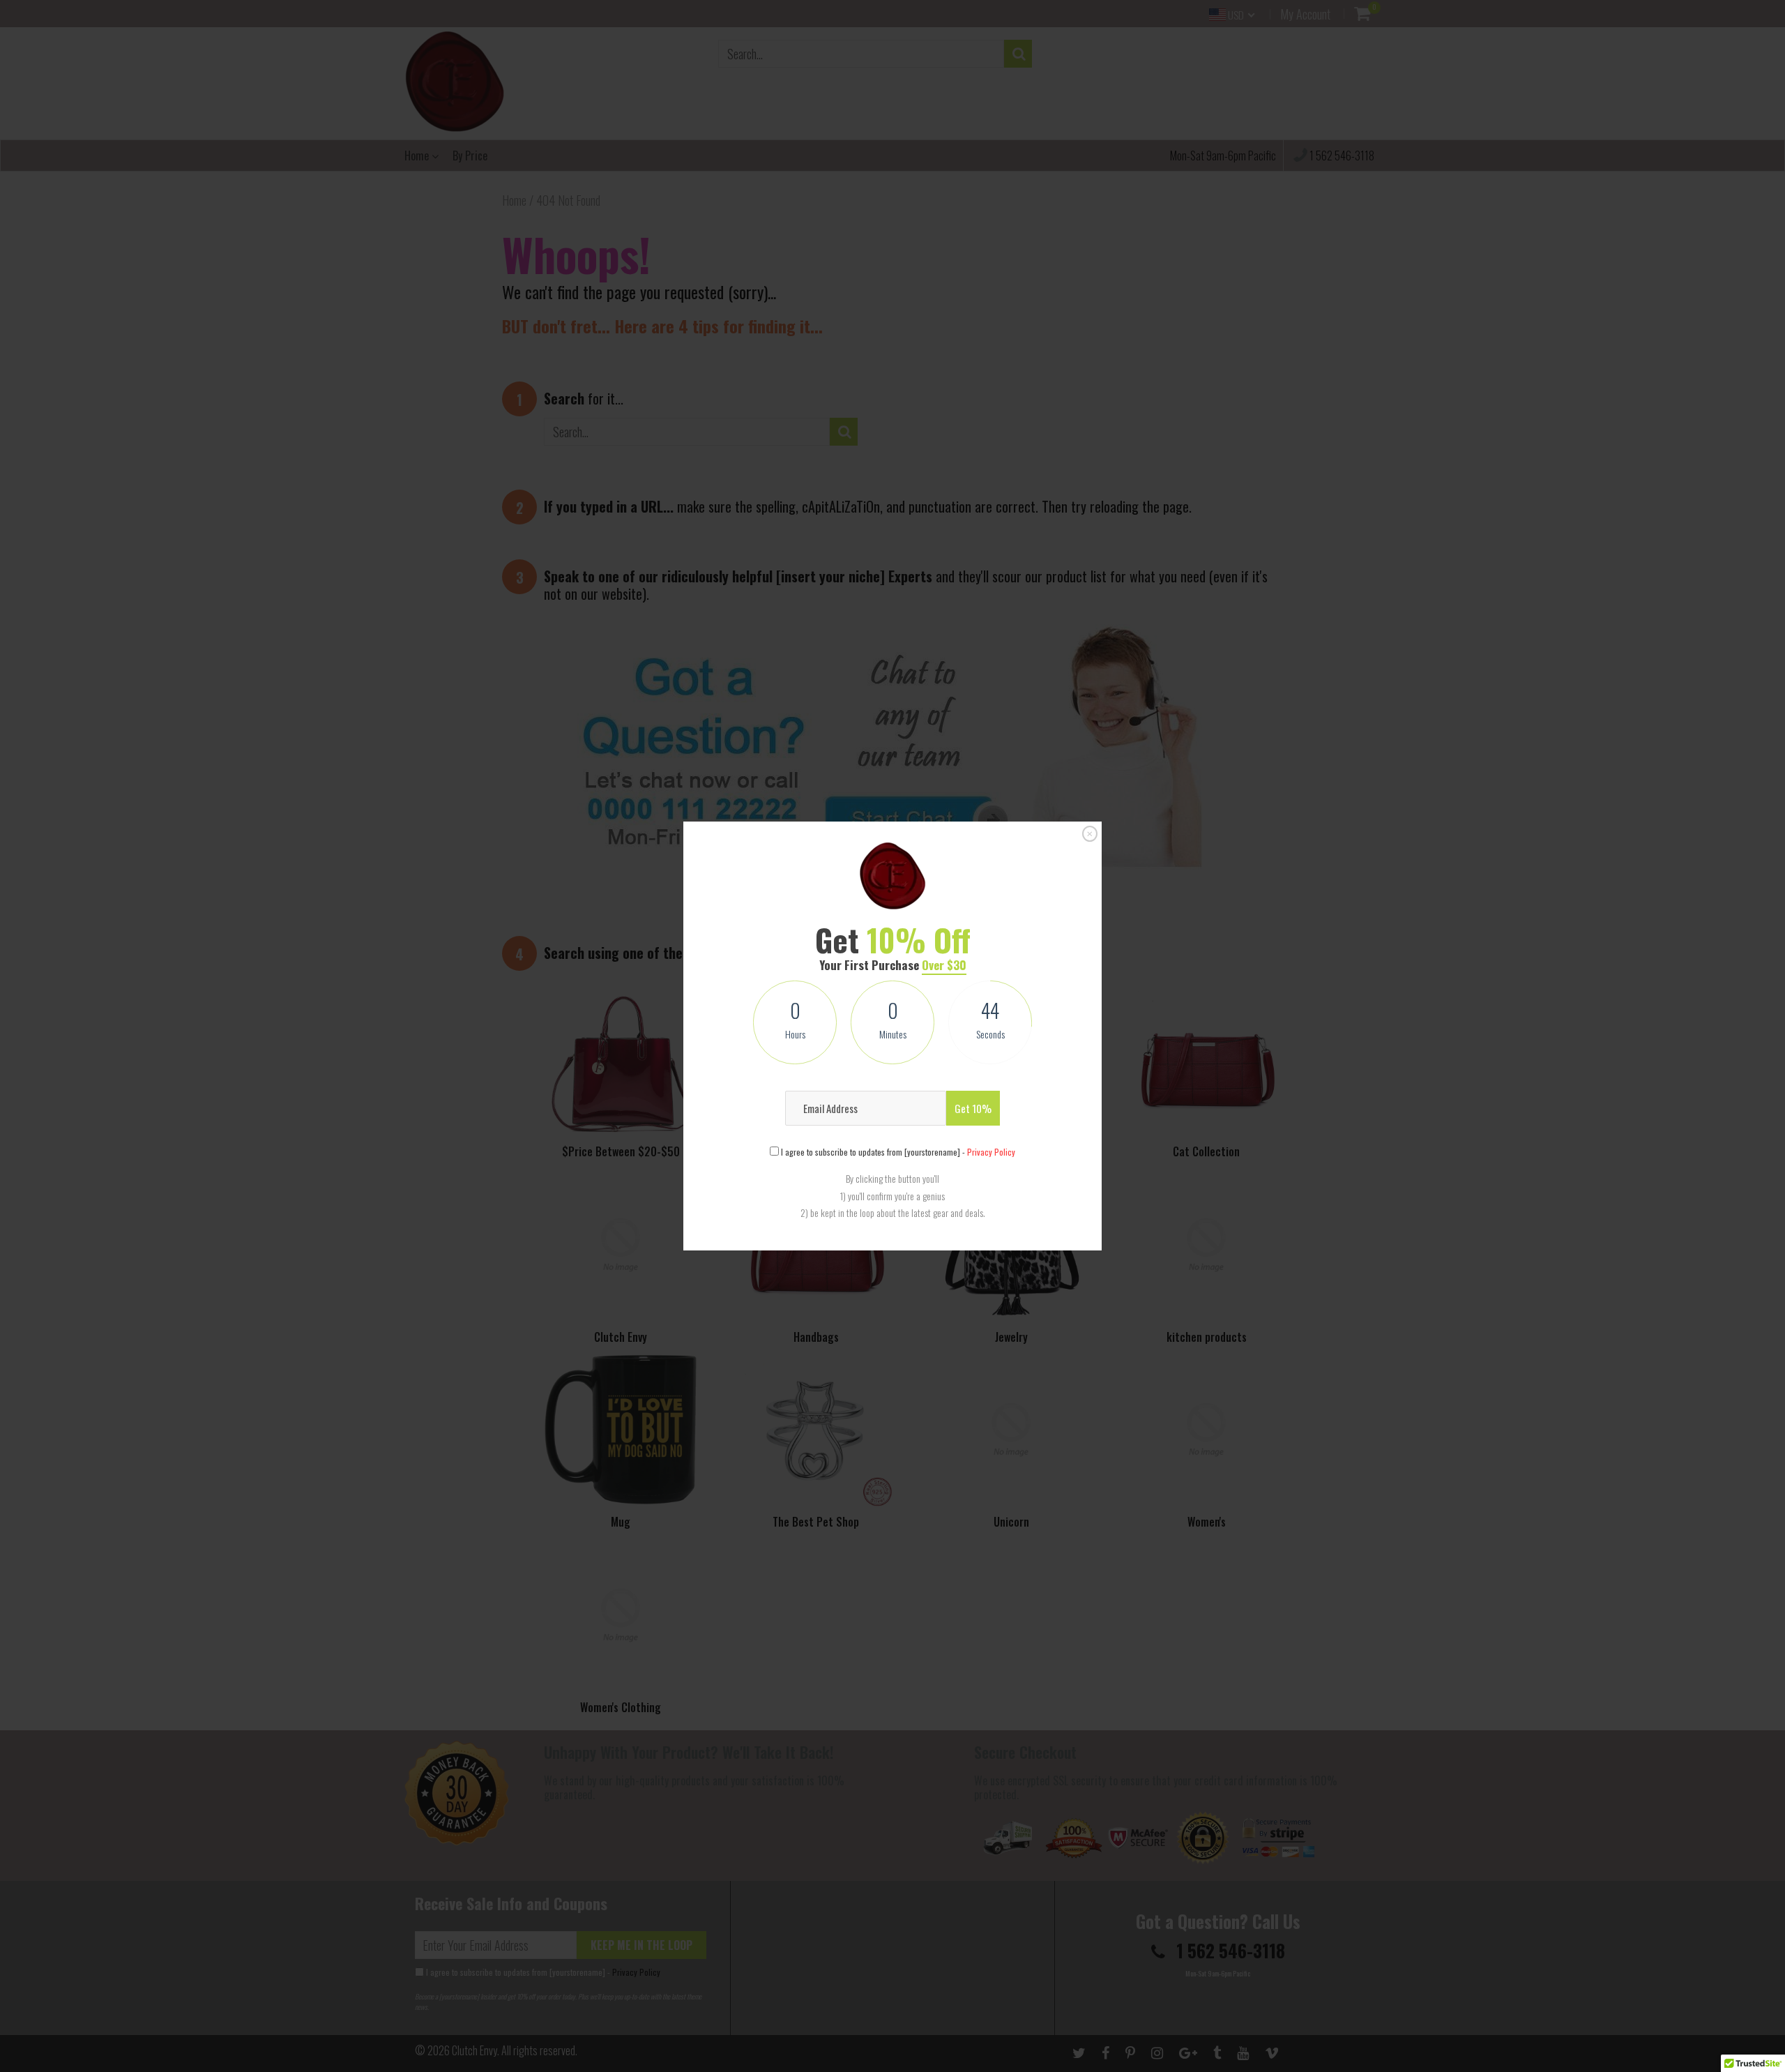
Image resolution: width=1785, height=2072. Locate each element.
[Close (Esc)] (1090, 834)
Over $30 (944, 965)
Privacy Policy (991, 1152)
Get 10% (973, 1108)
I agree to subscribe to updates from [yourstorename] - (897, 1152)
